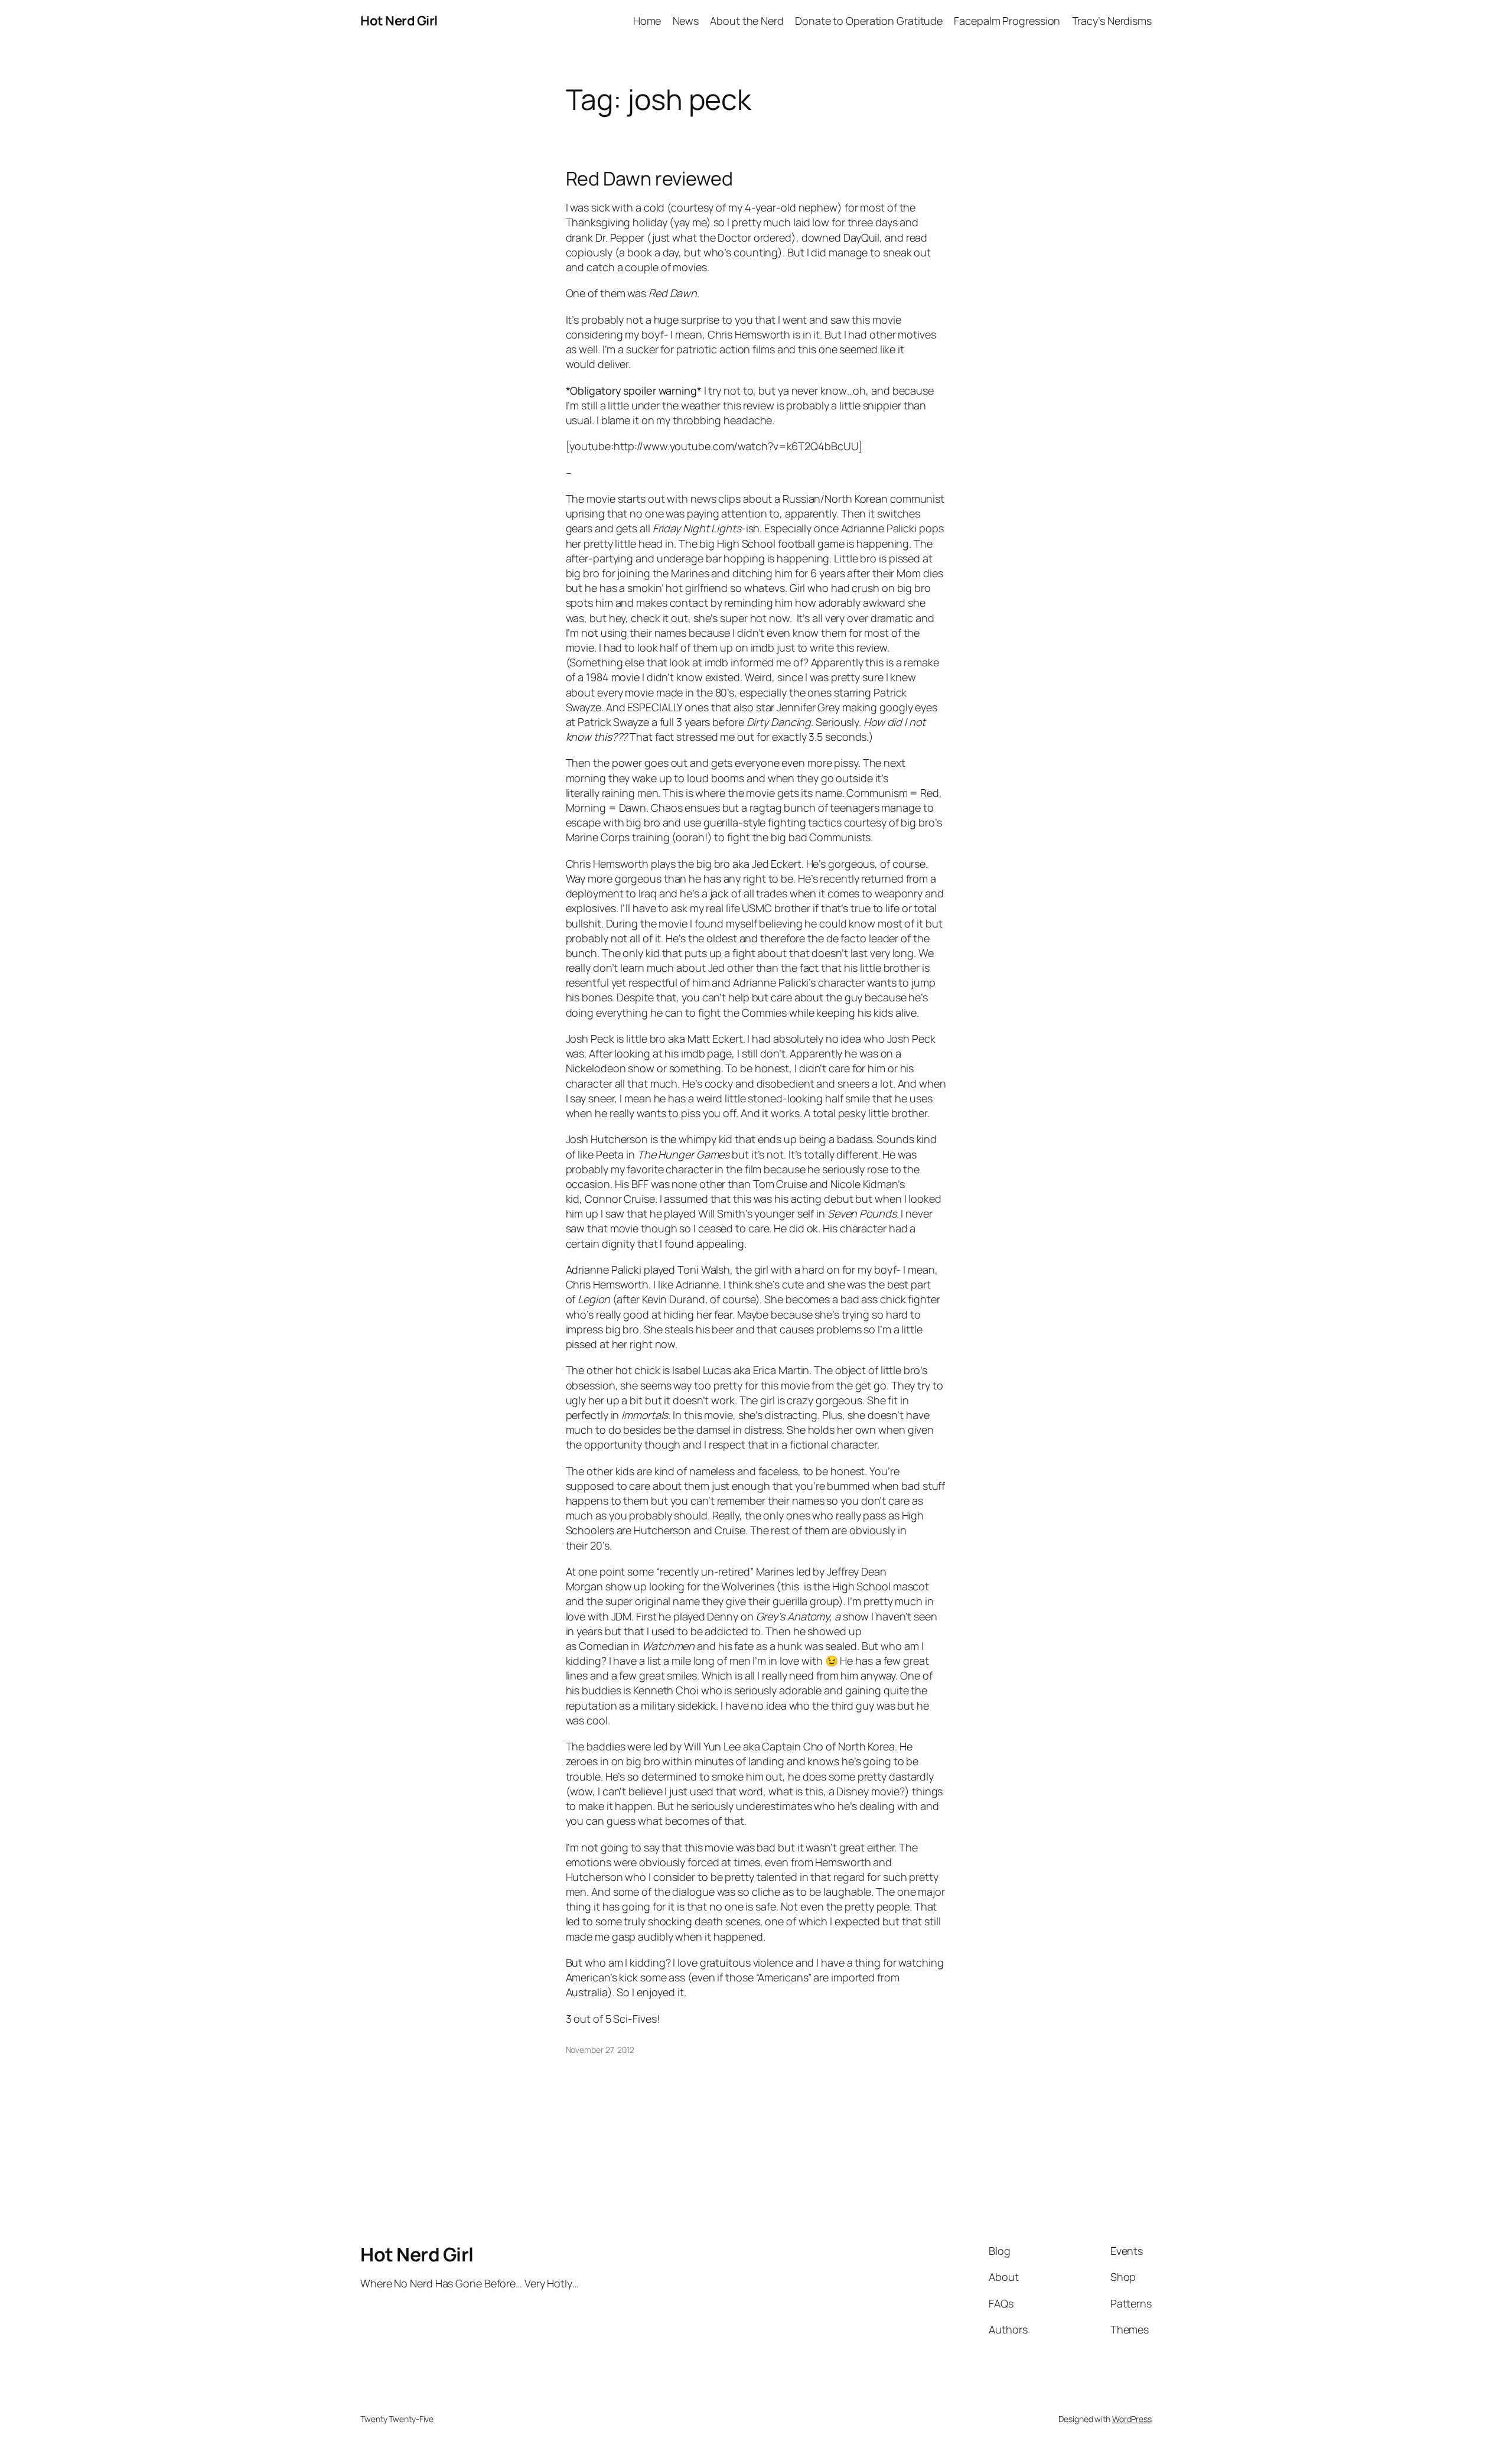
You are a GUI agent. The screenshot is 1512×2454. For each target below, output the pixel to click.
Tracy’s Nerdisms (1112, 21)
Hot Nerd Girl (399, 21)
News (686, 21)
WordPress (1132, 2419)
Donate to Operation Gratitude (869, 21)
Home (647, 21)
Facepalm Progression (1007, 21)
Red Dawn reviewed (649, 178)
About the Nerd (747, 21)
